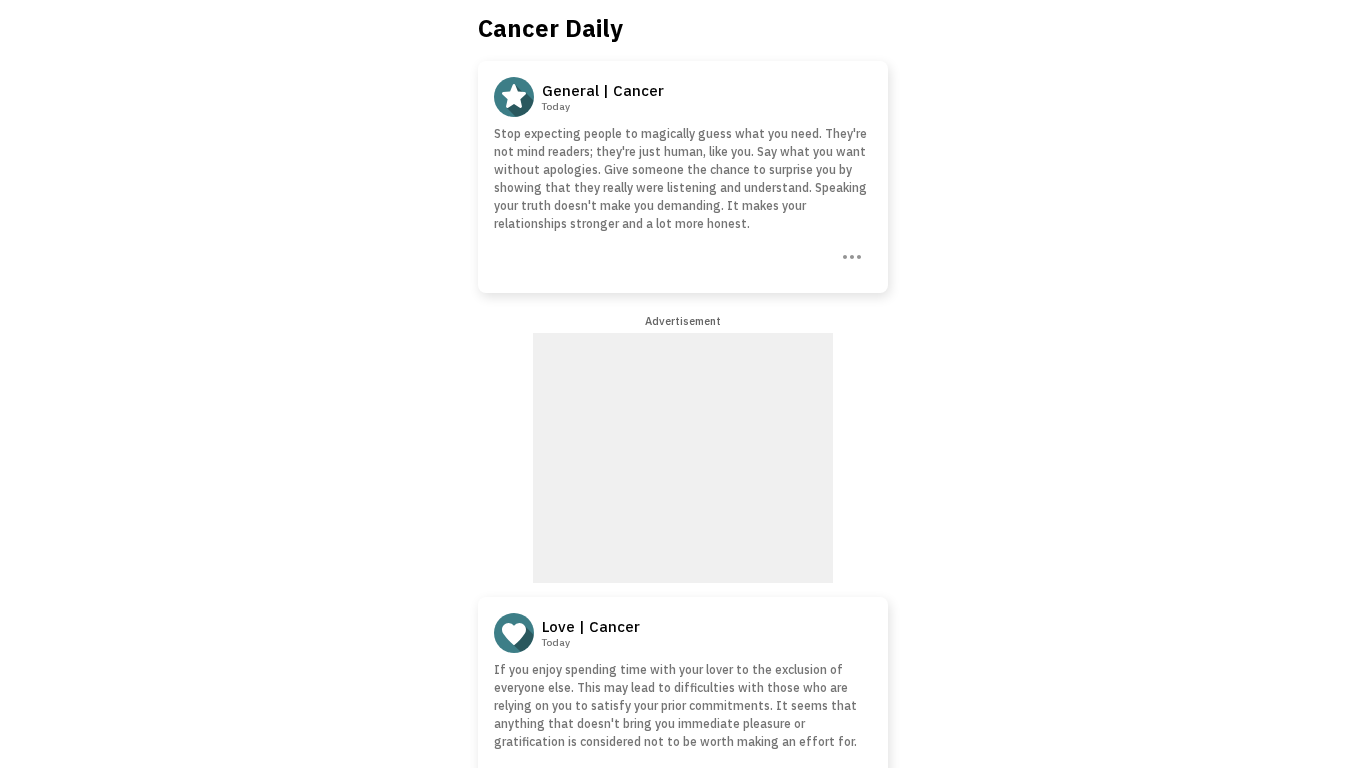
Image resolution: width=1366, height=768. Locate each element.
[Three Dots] (850, 255)
